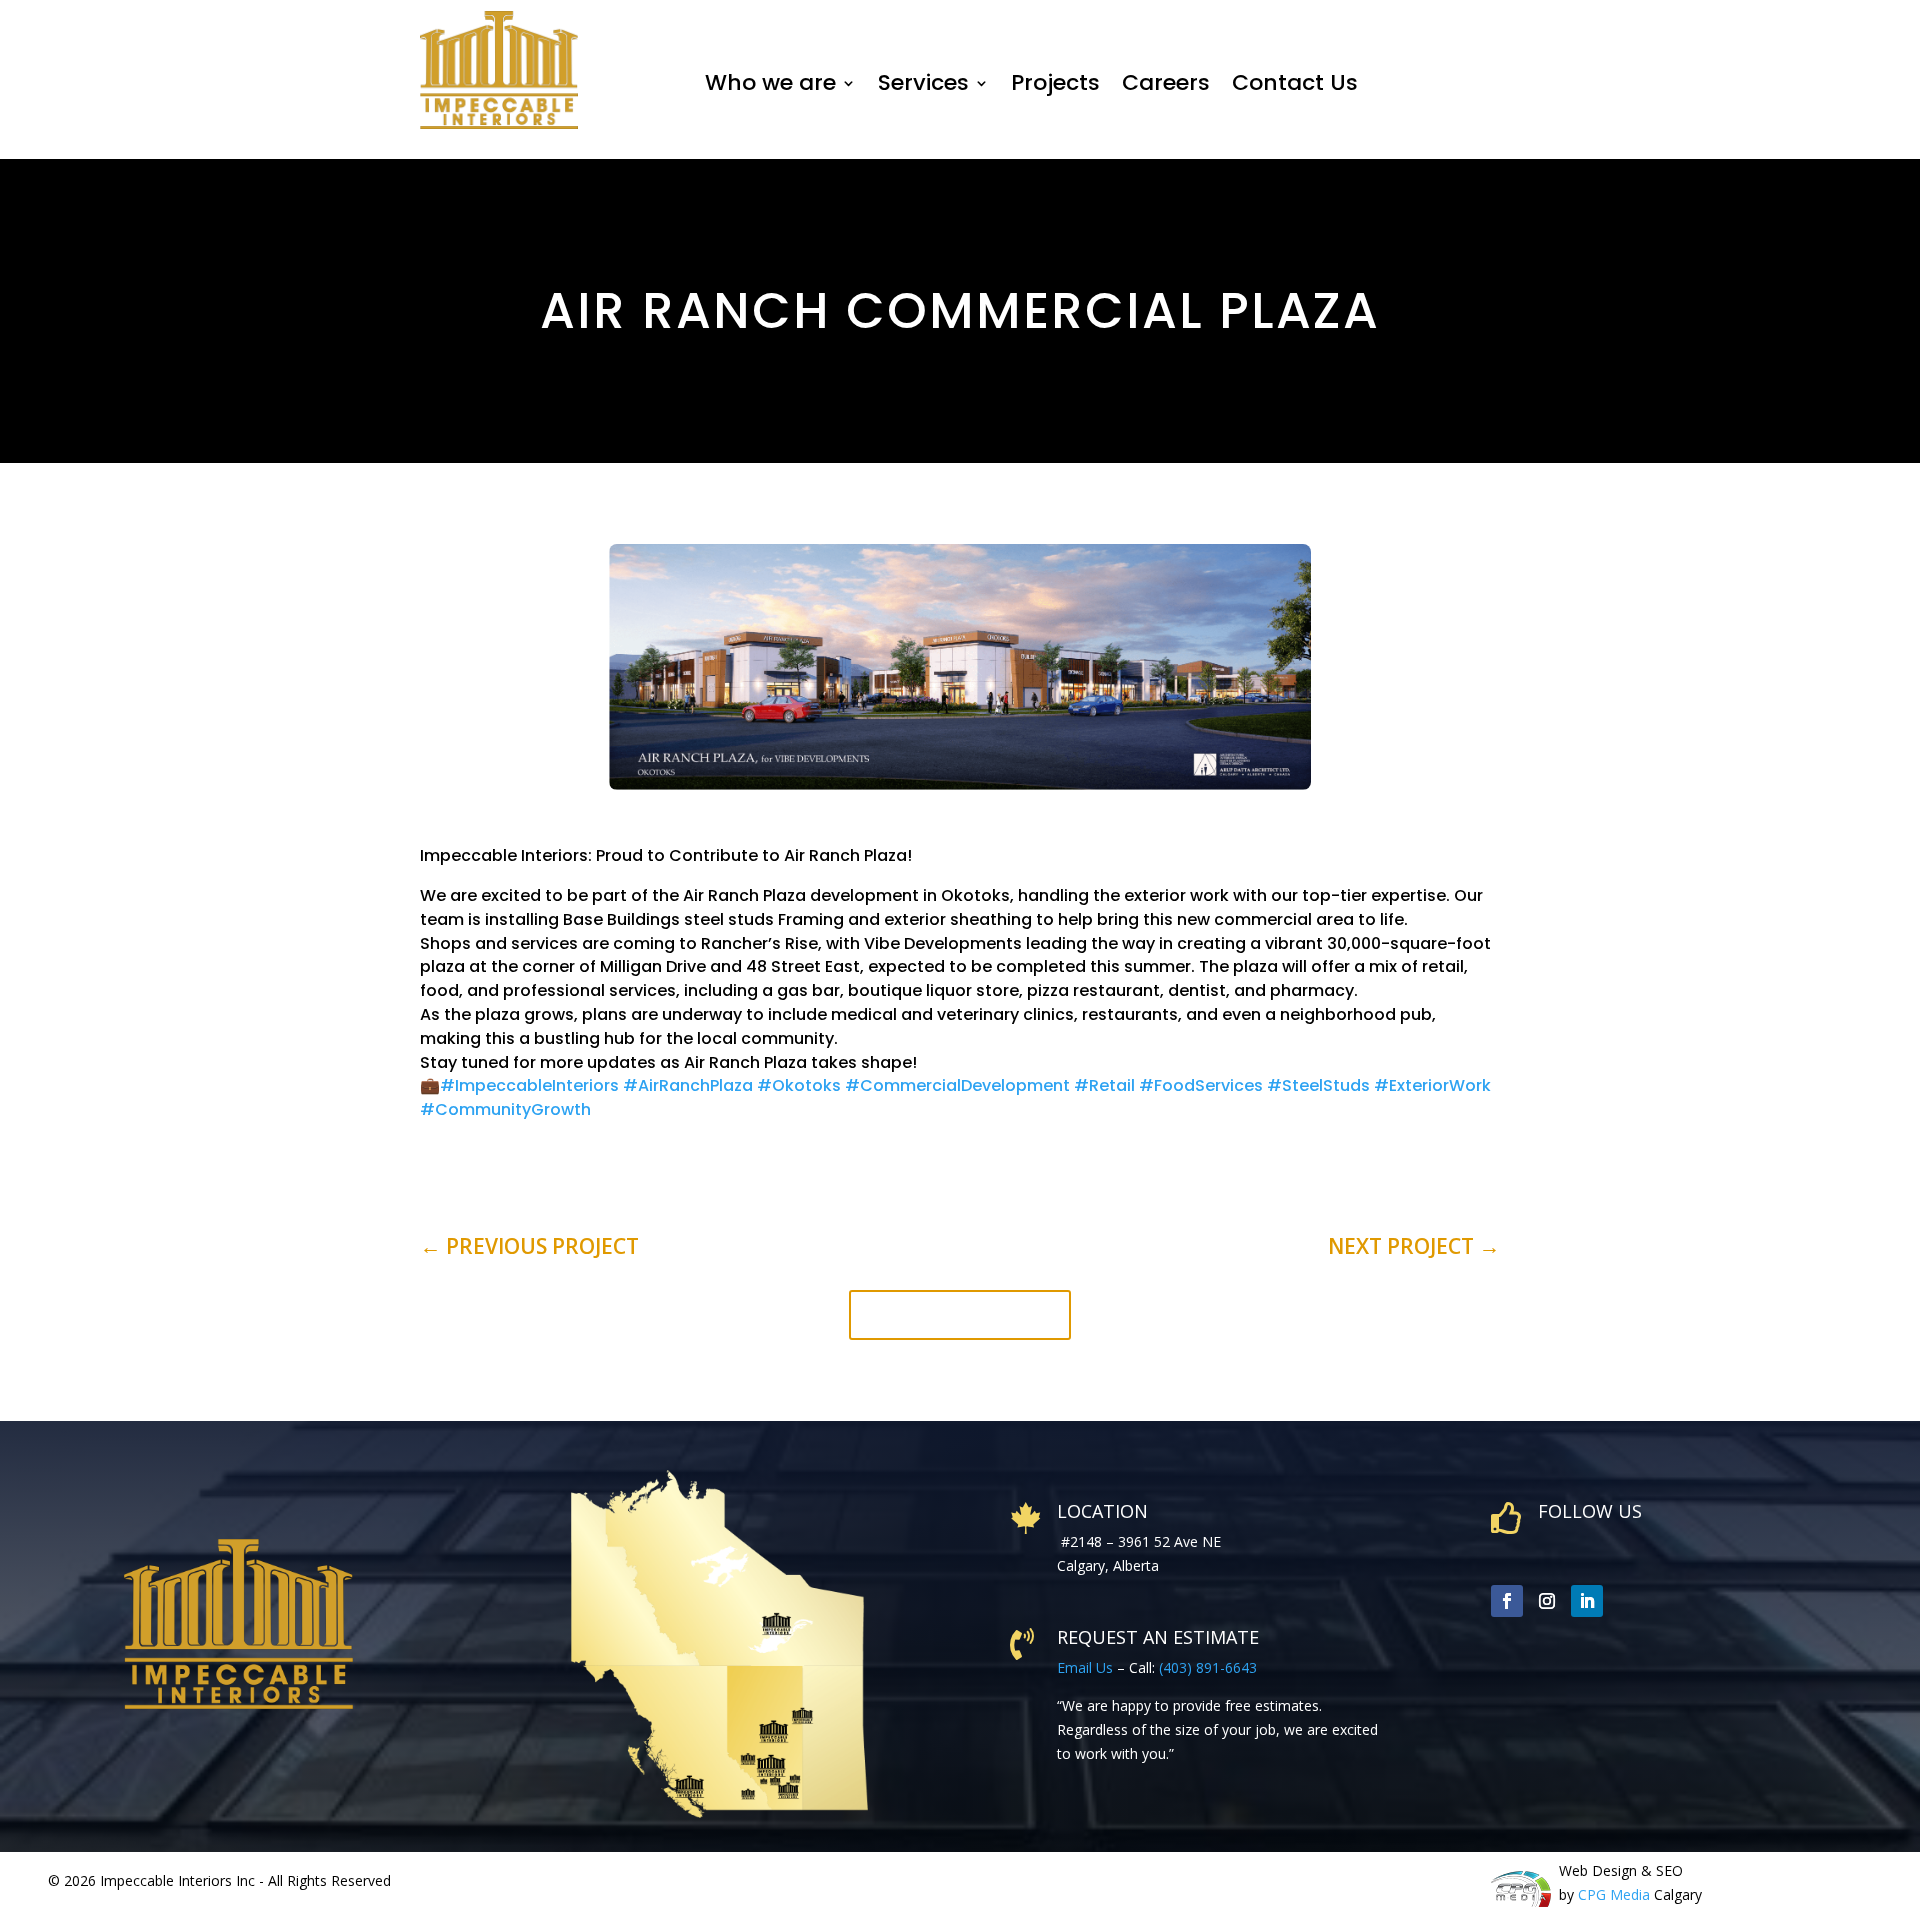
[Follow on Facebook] (1507, 1601)
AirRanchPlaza (688, 1085)
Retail (1104, 1085)
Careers (1166, 82)
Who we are (770, 82)
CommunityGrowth (505, 1109)
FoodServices (1201, 1085)
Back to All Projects (960, 1314)
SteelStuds (1318, 1085)
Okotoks (799, 1085)
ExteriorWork (1432, 1085)
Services (923, 82)
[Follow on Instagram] (1547, 1601)
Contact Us (1298, 82)
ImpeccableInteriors (531, 1085)
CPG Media (1614, 1894)
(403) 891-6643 (1208, 1667)
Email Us (1085, 1667)
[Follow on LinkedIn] (1587, 1601)
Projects (1055, 82)
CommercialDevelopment (957, 1085)
